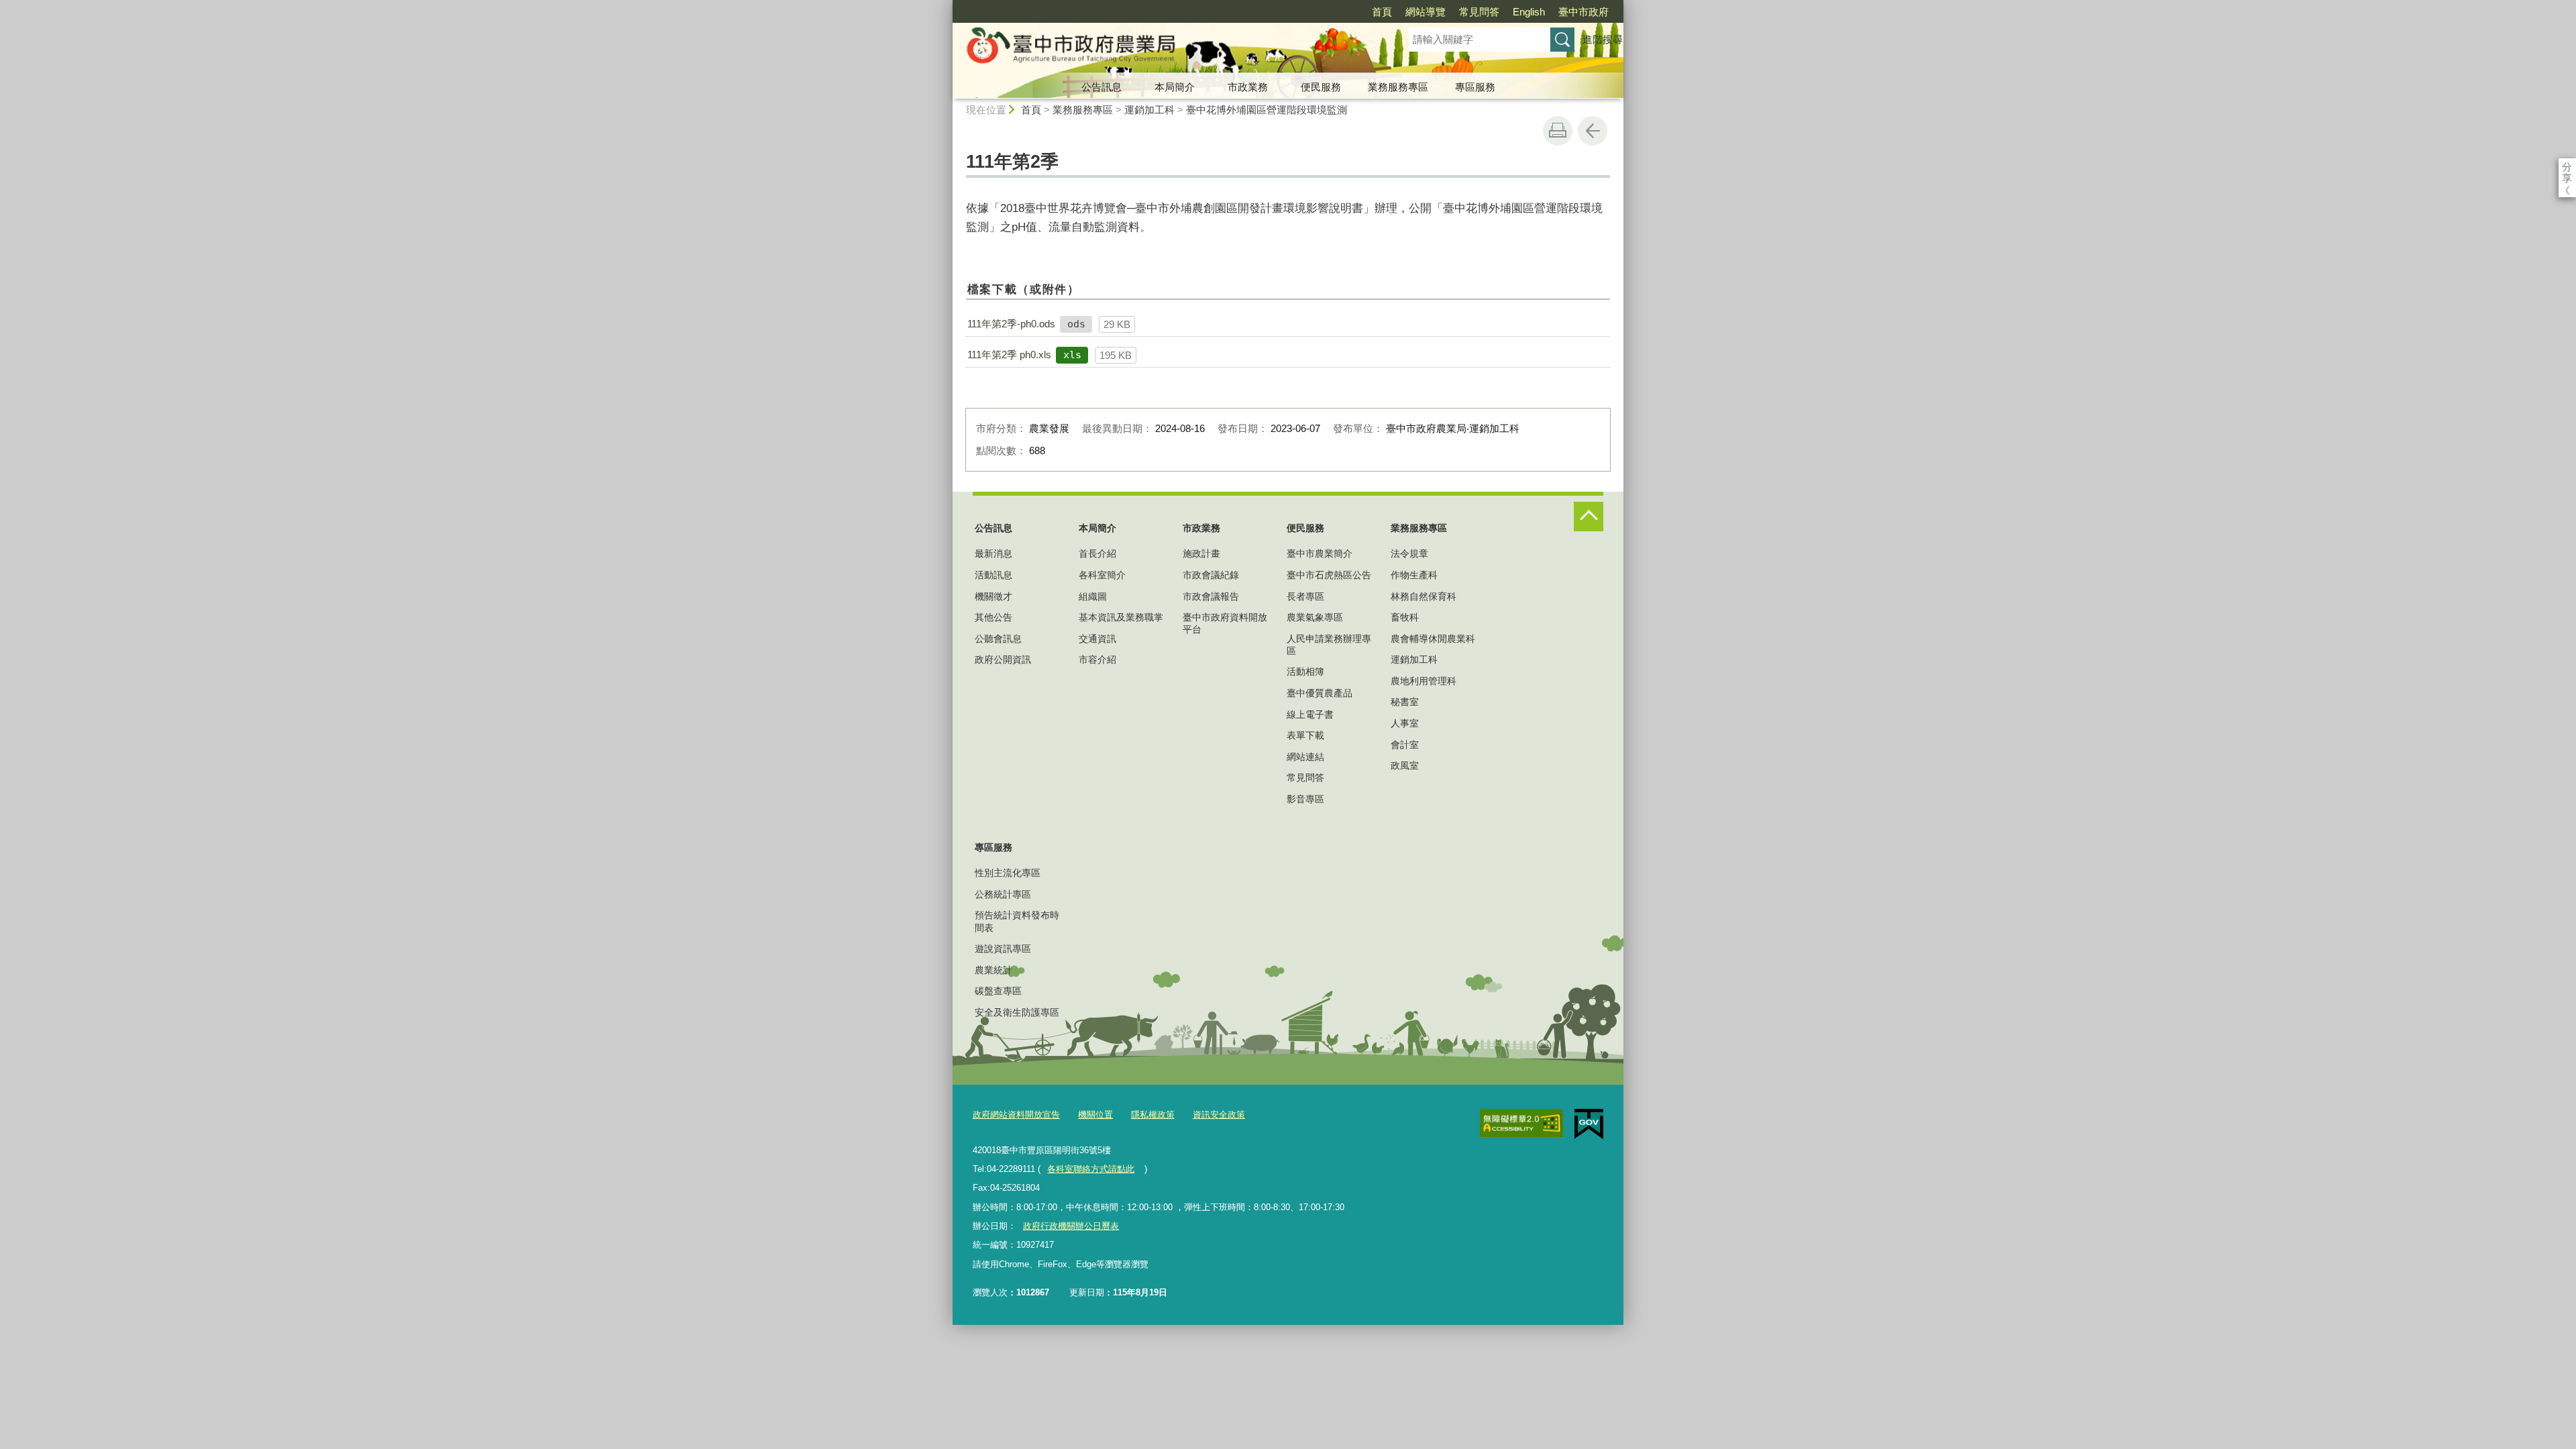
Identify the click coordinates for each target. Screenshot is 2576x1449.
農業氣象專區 (1315, 617)
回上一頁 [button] (1593, 131)
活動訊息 (994, 575)
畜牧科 (1405, 617)
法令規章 (1409, 553)
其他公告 (994, 617)
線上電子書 (1310, 714)
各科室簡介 (1102, 575)
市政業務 (1248, 87)
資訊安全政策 (1219, 1115)
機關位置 (1095, 1115)
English (1529, 12)
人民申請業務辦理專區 (1329, 645)
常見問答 (1479, 12)
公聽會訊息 (998, 639)
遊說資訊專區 (1003, 949)
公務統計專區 (1003, 894)
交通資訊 (1097, 639)
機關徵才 (994, 596)
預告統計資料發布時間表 (1017, 921)
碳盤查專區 (998, 991)
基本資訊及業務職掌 (1121, 617)
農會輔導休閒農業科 (1433, 639)
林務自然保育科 (1424, 596)
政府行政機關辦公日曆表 (1071, 1226)
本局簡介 (1175, 87)
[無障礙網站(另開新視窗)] (1521, 1124)
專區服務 (1475, 87)
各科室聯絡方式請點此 (1091, 1169)
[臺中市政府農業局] (1165, 49)
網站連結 (1305, 757)
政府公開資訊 (1003, 659)
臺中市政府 (1584, 12)
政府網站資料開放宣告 (1016, 1115)
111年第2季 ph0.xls (1009, 355)
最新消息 (994, 553)
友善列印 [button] (1558, 131)
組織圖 (1093, 596)
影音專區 (1305, 799)
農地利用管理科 (1424, 681)
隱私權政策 (1153, 1115)
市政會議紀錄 (1211, 575)
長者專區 (1305, 596)
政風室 (1405, 765)
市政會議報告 (1211, 596)
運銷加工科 (1149, 110)
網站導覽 (1426, 12)
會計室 (1405, 745)
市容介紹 (1097, 659)
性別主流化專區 (1008, 873)
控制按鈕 (1589, 517)
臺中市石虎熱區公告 (1329, 575)
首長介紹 (1097, 553)
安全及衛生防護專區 (1017, 1012)
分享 (2567, 167)
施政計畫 (1201, 553)
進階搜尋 (1603, 39)
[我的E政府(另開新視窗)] (1589, 1124)
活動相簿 (1305, 672)
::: (947, 6)
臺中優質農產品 (1320, 693)
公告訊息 (1102, 87)
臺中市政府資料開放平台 (1225, 623)
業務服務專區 (1398, 87)
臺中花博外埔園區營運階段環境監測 (1267, 110)
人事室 (1405, 723)
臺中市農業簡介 (1320, 553)
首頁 (1382, 12)
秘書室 (1405, 702)
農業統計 (994, 970)
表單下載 (1305, 735)
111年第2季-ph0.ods (1011, 324)
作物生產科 (1414, 575)
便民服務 (1321, 87)
